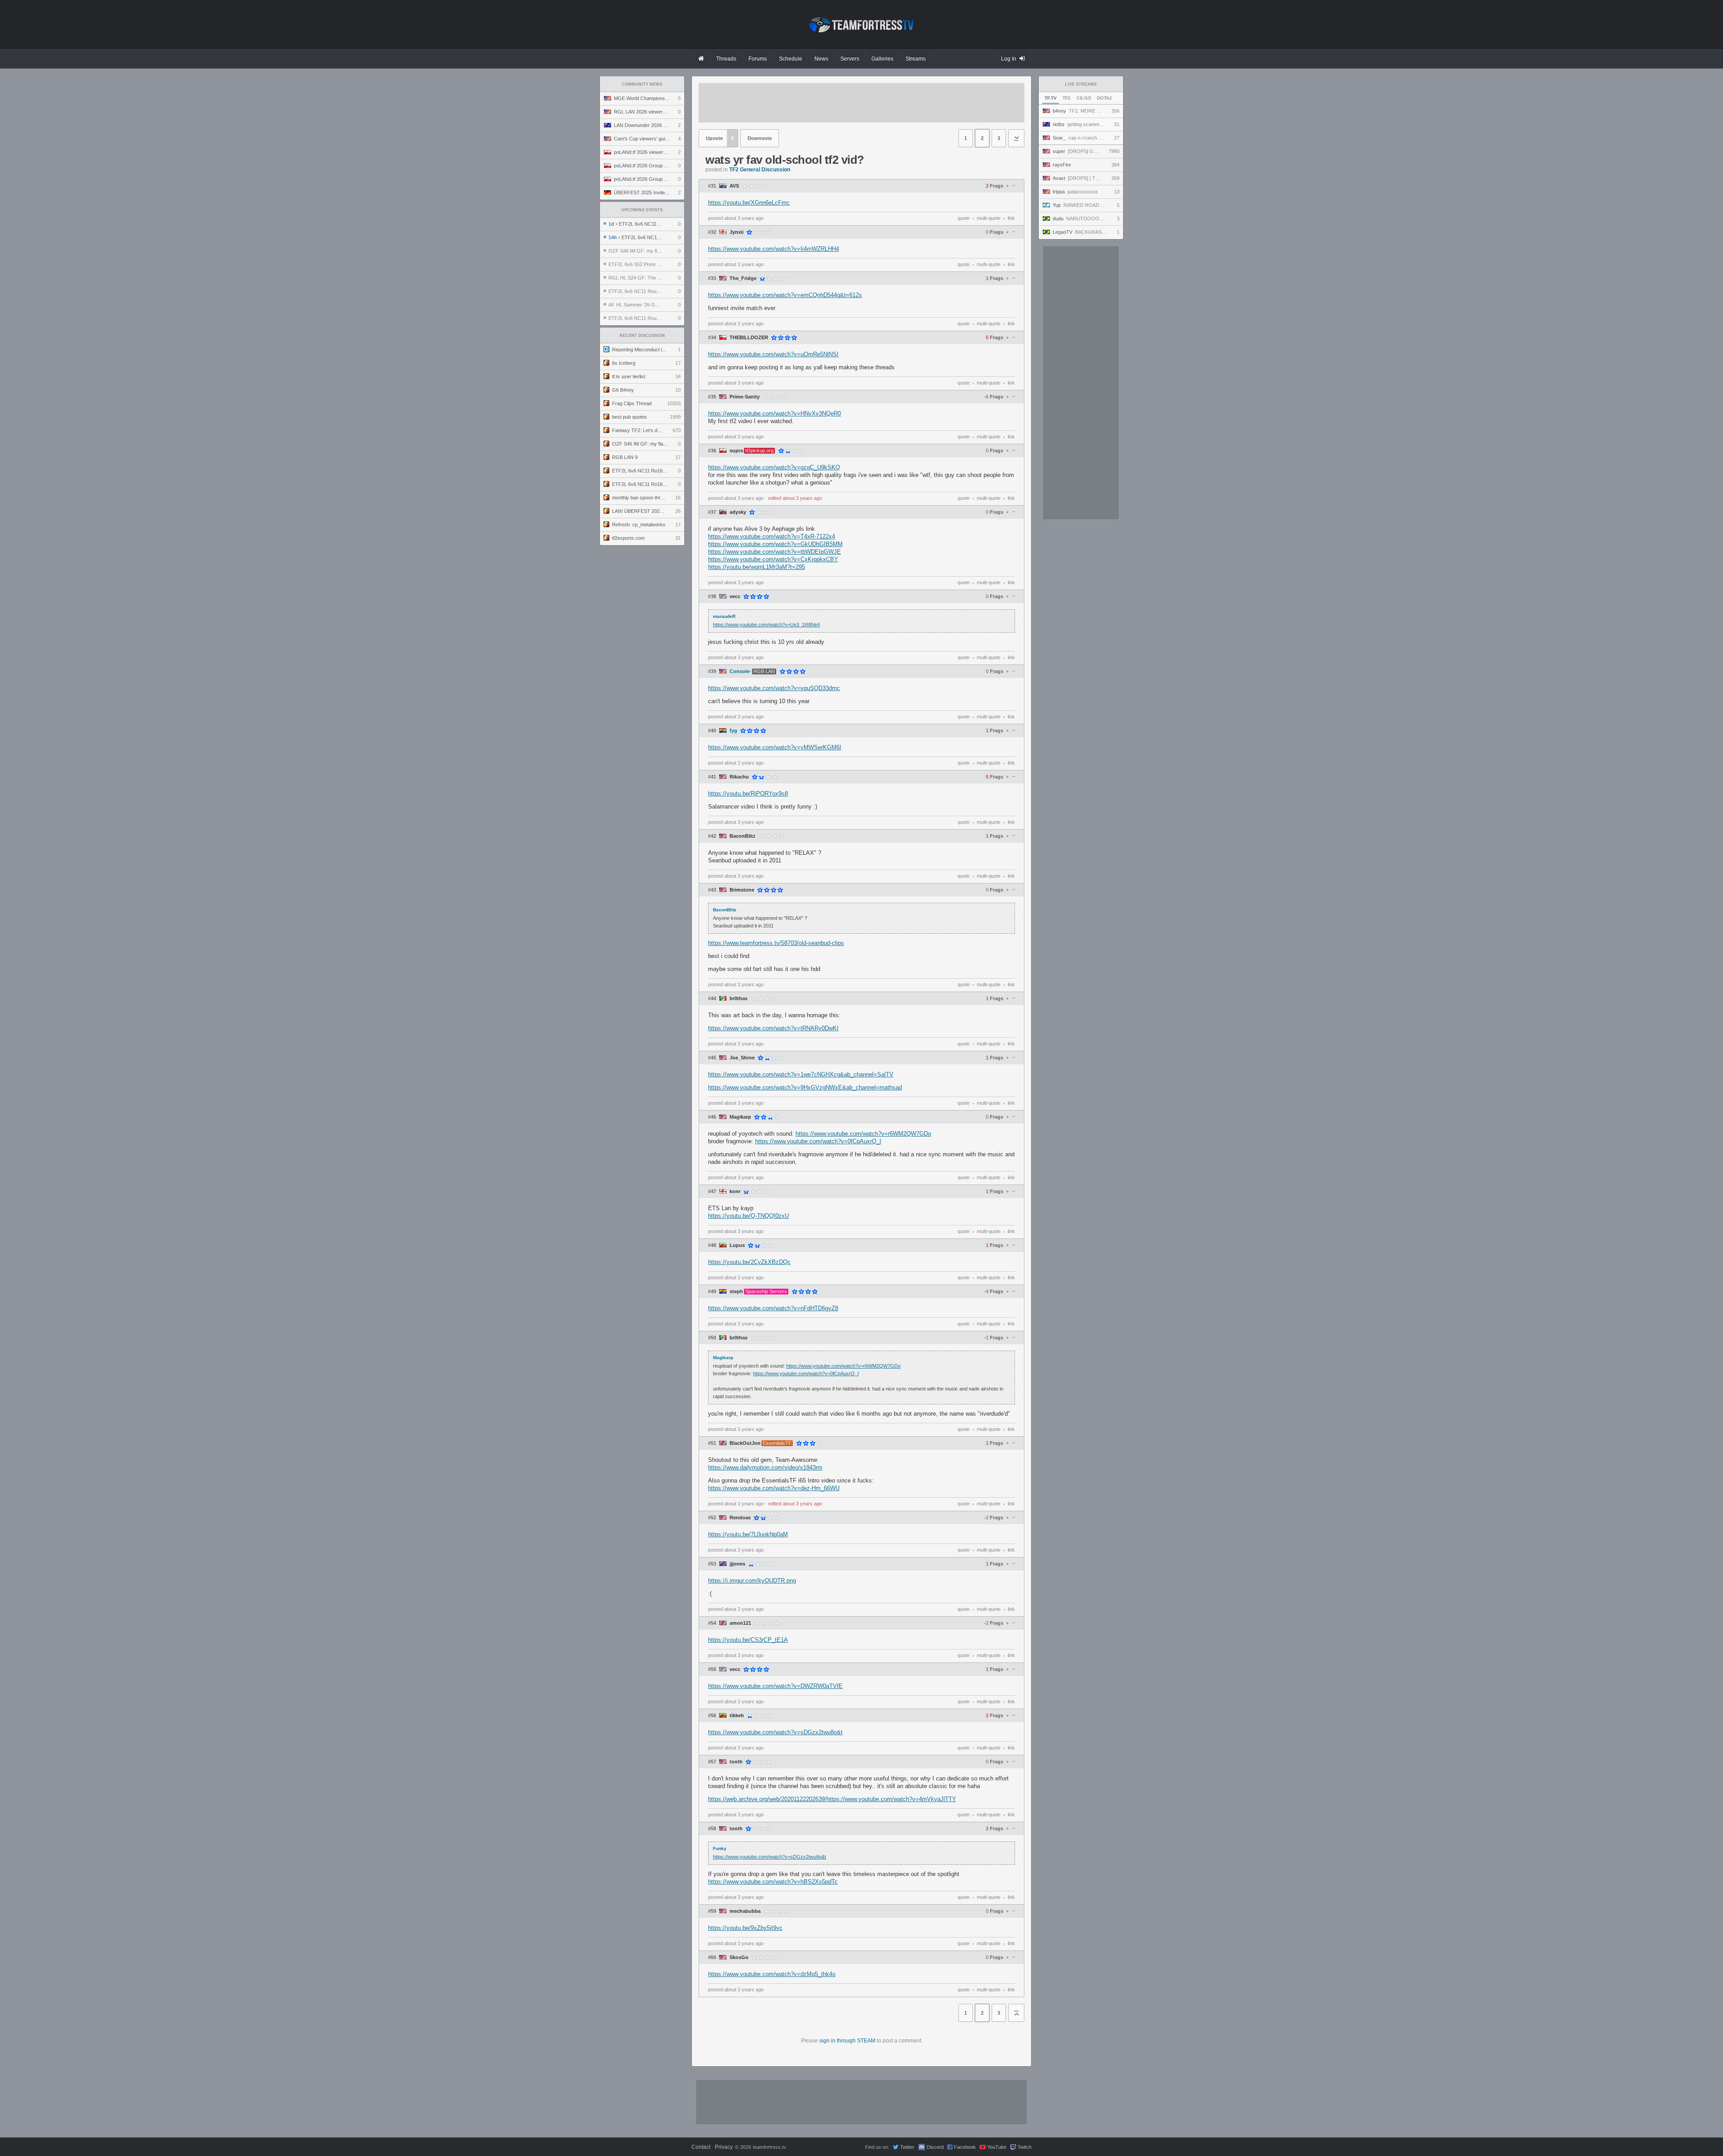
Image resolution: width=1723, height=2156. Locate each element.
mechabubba (745, 1911)
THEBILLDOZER (749, 338)
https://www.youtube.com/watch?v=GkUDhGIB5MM (775, 544)
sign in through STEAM (847, 2041)
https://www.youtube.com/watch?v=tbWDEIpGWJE (774, 552)
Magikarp (740, 1117)
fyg (733, 731)
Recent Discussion (642, 336)
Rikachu (739, 777)
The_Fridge (743, 278)
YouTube (997, 2147)
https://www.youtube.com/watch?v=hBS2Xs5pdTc (773, 1882)
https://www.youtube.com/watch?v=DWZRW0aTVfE (775, 1686)
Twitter (907, 2147)
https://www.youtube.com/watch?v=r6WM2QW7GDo (863, 1134)
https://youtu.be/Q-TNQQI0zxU (748, 1216)
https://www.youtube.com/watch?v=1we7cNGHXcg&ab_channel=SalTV (801, 1074)
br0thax (739, 999)
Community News (642, 84)
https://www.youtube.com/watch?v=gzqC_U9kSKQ (774, 467)
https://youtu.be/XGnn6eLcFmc (749, 203)
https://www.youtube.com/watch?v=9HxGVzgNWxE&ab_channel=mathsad (805, 1087)
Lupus (737, 1245)
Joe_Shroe (742, 1058)
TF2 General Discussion (760, 170)
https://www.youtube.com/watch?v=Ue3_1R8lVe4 (766, 625)
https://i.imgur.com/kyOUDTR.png (752, 1581)
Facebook (965, 2147)
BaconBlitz (743, 836)
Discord (935, 2147)
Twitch (1025, 2147)
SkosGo (739, 1957)
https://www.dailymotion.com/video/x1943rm (765, 1467)
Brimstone (742, 890)
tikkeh (737, 1716)
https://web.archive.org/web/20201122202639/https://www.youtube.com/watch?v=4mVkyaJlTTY (832, 1799)
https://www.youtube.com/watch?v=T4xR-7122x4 (772, 536)
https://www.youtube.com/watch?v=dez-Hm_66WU (774, 1488)
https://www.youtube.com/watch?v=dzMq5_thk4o (772, 1974)
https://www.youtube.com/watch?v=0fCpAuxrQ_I (818, 1141)
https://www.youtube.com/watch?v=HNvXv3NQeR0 (774, 413)
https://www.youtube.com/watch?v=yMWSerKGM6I (775, 747)
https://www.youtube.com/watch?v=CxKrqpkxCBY (773, 559)
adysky (738, 512)
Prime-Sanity (745, 397)
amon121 (740, 1623)
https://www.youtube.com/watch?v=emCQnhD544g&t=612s (785, 295)
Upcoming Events (642, 210)
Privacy (724, 2147)
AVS (734, 186)
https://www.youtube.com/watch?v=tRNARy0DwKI (773, 1028)
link (1011, 218)
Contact (701, 2147)
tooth (736, 1762)
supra (736, 451)
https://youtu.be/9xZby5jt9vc (745, 1928)
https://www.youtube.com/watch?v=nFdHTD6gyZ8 (773, 1308)
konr (735, 1192)
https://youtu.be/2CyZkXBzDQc (749, 1262)
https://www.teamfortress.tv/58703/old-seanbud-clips (776, 943)
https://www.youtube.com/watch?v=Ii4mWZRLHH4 (774, 249)
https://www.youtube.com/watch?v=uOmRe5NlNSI (773, 354)
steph (736, 1292)
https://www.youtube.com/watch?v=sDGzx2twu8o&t (775, 1732)
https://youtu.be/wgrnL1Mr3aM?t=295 (757, 567)
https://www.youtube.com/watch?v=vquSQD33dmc (774, 688)
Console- (740, 671)
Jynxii (737, 232)
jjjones (737, 1564)
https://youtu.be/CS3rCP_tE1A (748, 1640)
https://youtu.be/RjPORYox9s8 (748, 794)
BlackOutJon (745, 1443)
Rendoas (740, 1518)
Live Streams (1081, 84)
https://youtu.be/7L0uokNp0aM (748, 1534)
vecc (735, 597)
